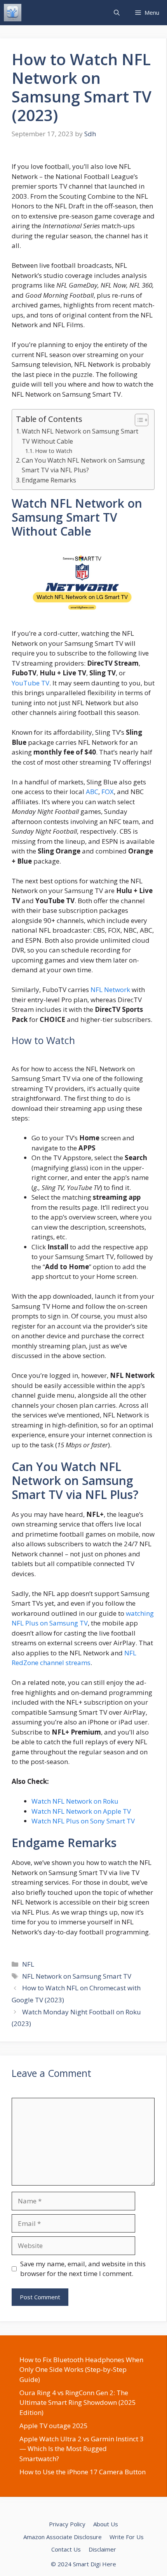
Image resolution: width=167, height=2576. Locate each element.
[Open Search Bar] (117, 13)
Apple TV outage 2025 (54, 2426)
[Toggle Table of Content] (138, 420)
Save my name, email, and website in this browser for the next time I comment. (83, 2269)
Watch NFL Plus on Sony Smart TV (83, 1821)
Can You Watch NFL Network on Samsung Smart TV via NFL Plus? (83, 465)
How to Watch (54, 451)
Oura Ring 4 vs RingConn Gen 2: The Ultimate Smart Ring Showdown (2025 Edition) (78, 2403)
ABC (92, 792)
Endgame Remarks (49, 480)
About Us (106, 2524)
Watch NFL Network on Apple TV (81, 1811)
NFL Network (110, 990)
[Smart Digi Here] (13, 13)
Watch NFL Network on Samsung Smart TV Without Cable (80, 436)
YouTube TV (30, 683)
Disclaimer (102, 2549)
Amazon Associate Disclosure (63, 2537)
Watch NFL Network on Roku (75, 1801)
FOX (108, 792)
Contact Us (66, 2549)
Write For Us (127, 2537)
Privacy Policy (67, 2524)
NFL (28, 1964)
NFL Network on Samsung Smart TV (77, 1976)
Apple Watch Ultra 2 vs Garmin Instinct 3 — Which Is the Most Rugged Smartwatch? (82, 2449)
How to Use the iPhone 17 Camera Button (83, 2472)
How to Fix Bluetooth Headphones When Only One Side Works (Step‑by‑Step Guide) (81, 2370)
